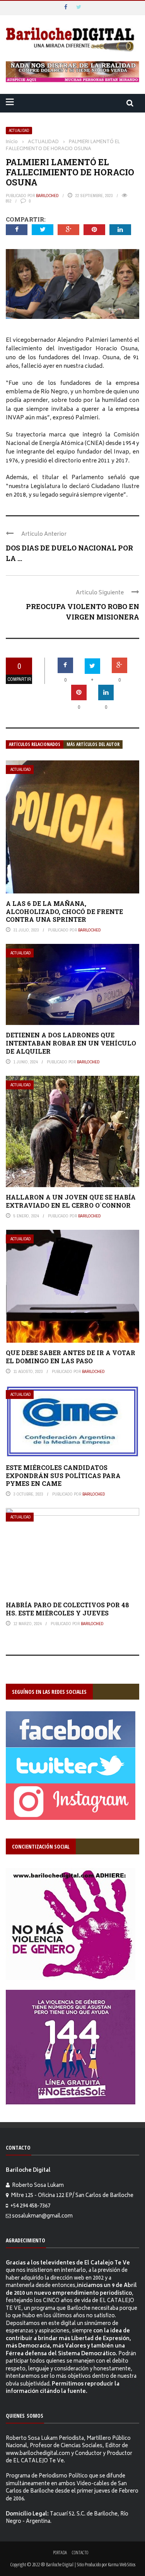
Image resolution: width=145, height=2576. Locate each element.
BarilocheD (47, 196)
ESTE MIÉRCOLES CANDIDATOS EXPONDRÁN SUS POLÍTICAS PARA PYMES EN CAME (63, 1476)
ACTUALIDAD (19, 131)
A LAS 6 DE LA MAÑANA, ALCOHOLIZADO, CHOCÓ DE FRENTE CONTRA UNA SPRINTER (64, 911)
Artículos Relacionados (35, 744)
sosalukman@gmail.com (42, 2217)
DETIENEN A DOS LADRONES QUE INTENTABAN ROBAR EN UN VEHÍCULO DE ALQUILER (71, 1043)
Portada (60, 2553)
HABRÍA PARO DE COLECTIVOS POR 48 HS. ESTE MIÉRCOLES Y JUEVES (67, 1609)
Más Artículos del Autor (93, 744)
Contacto (80, 2553)
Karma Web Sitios (122, 2564)
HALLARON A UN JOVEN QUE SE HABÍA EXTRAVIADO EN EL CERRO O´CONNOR (71, 1201)
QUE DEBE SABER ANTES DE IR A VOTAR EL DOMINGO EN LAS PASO (71, 1357)
